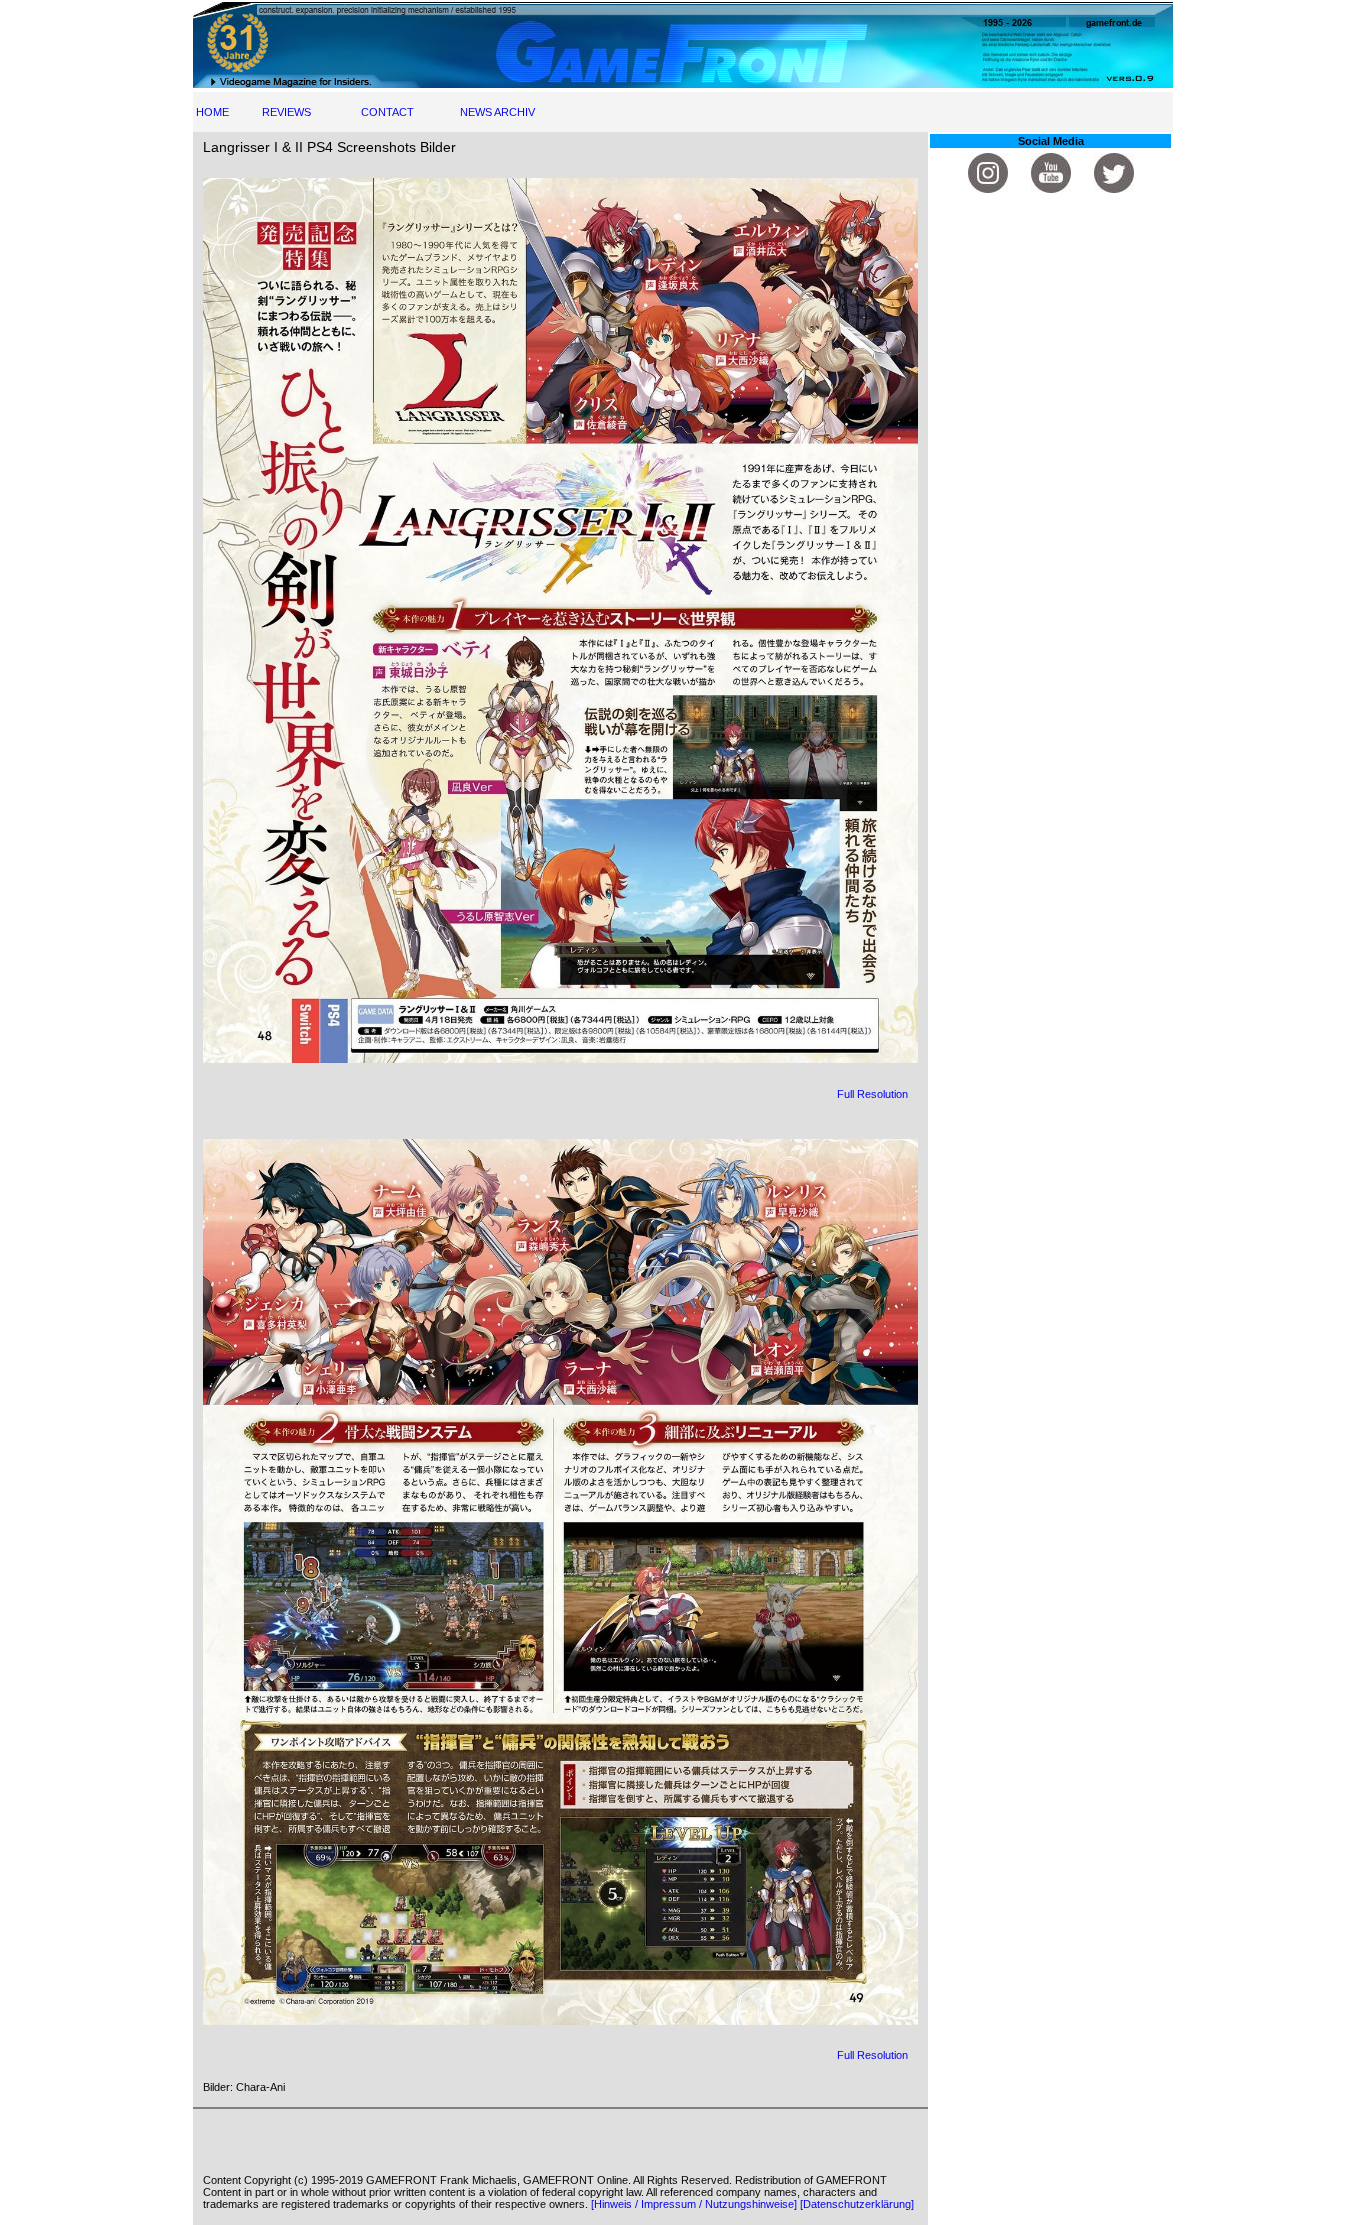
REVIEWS (286, 112)
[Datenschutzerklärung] (857, 2204)
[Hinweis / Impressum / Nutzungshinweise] (694, 2204)
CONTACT (387, 112)
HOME (212, 112)
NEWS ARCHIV (497, 112)
